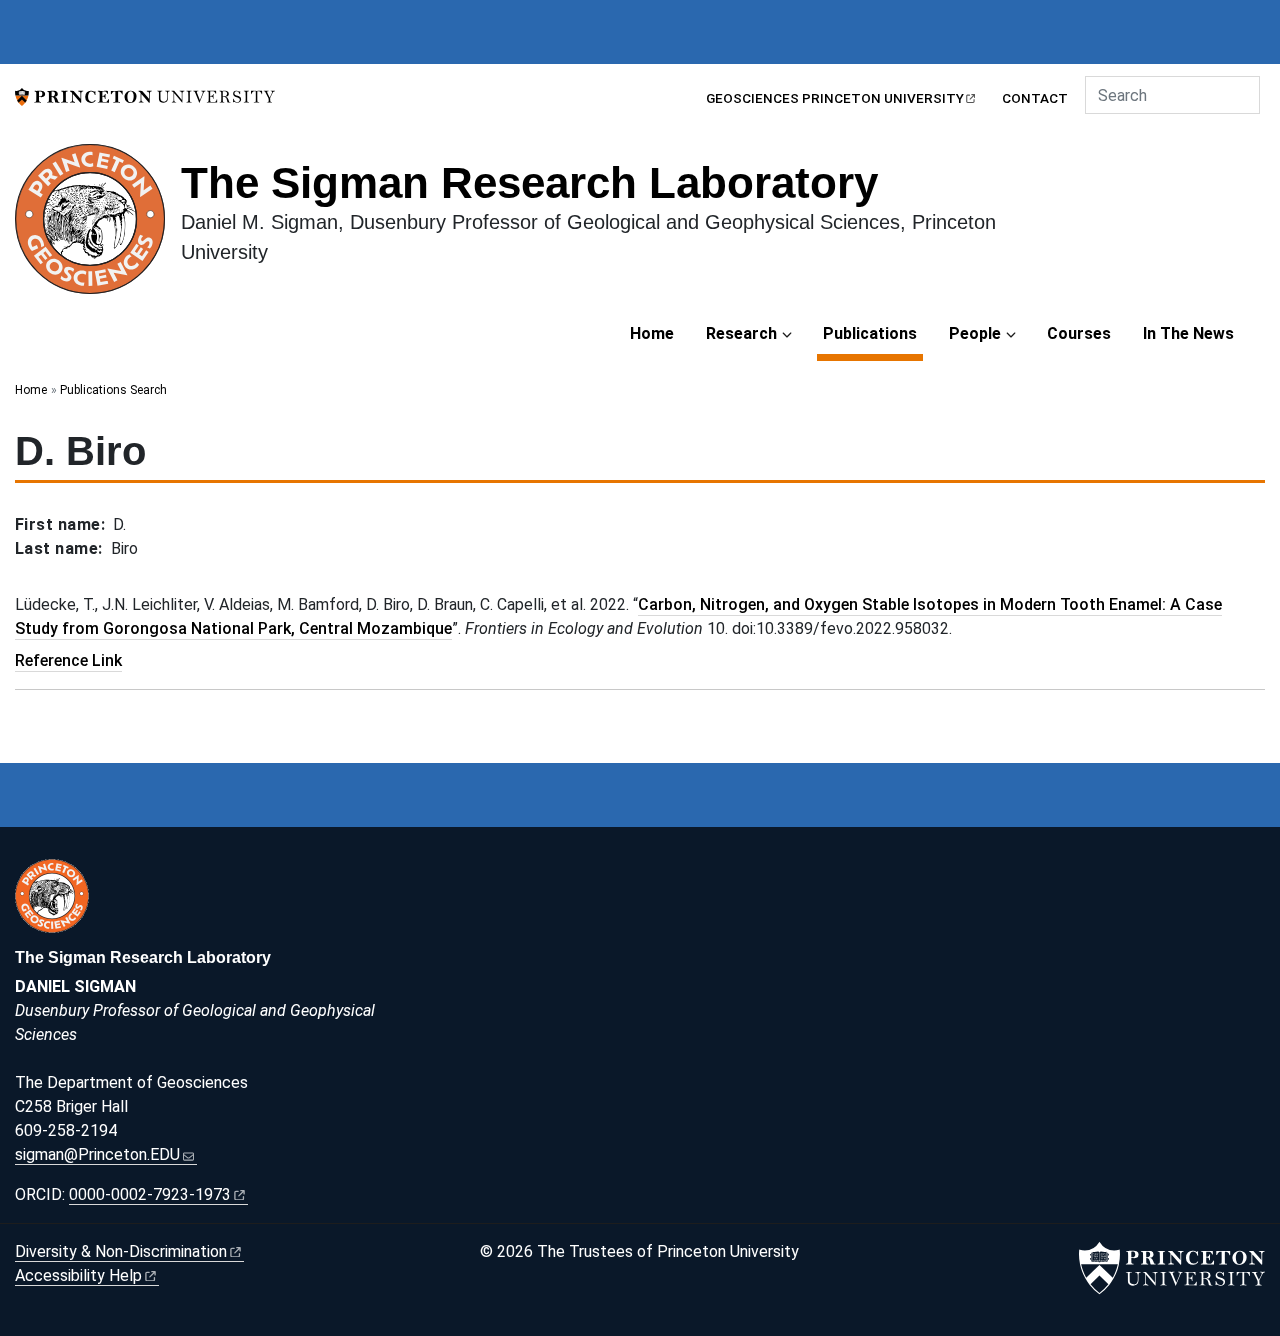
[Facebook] (884, 873)
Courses (1079, 333)
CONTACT (1035, 98)
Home (652, 333)
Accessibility (78, 1275)
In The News (1188, 333)
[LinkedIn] (929, 873)
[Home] (98, 227)
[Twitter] (951, 873)
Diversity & (121, 1251)
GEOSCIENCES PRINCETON (835, 98)
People (975, 333)
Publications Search (113, 390)
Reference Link (68, 660)
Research (741, 333)
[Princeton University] (145, 95)
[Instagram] (906, 873)
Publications (873, 333)
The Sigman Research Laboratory (529, 182)
